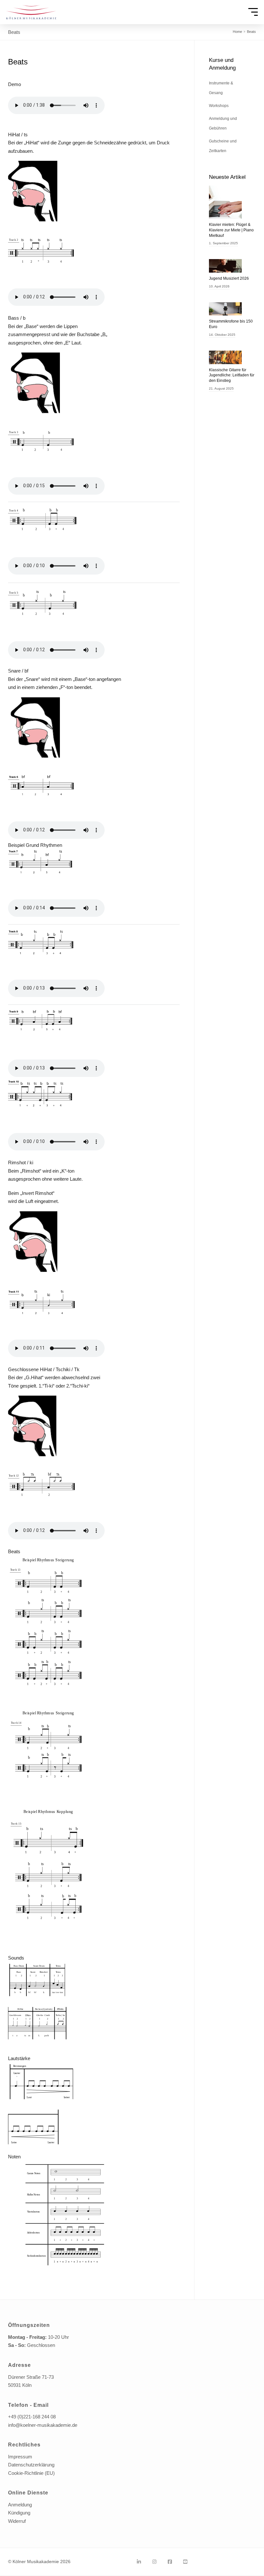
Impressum (20, 2457)
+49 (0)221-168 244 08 (32, 2417)
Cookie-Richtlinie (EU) (31, 2473)
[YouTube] (185, 2562)
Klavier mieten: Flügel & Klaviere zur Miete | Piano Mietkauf (231, 230)
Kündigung (19, 2513)
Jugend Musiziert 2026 (229, 278)
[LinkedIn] (139, 2562)
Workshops (219, 106)
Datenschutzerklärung (31, 2465)
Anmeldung (20, 2505)
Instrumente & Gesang (221, 88)
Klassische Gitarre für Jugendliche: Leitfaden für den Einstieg (232, 375)
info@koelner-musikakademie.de (43, 2425)
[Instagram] (154, 2562)
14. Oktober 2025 (222, 335)
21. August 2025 (221, 388)
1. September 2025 (223, 243)
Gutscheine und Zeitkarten (223, 146)
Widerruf (17, 2521)
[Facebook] (170, 2562)
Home (237, 32)
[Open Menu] (253, 12)
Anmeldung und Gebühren (223, 123)
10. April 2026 (219, 286)
